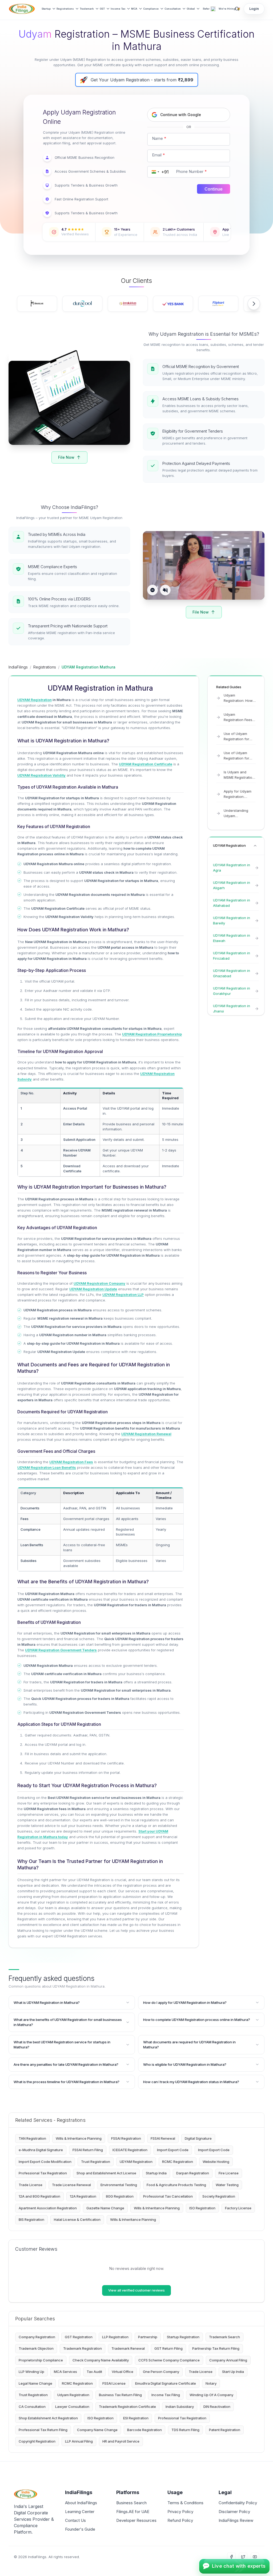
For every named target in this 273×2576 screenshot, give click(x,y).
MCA (134, 9)
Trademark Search (224, 2337)
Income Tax (118, 9)
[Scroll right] (254, 304)
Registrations (65, 9)
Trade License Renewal (71, 2185)
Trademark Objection (36, 2348)
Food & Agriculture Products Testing (176, 2185)
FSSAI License (114, 2383)
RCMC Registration (178, 2162)
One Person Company (161, 2372)
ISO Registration (202, 2208)
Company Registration (37, 2337)
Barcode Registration (144, 2430)
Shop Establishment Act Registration (48, 2418)
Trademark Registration (83, 2348)
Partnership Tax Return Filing (216, 2348)
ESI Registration (136, 2418)
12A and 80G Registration (39, 2196)
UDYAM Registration (136, 2162)
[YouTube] (255, 2557)
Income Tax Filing (166, 2395)
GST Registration (79, 2337)
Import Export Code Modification (45, 2162)
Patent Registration (225, 2430)
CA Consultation (32, 2407)
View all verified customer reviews (136, 2290)
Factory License (238, 2208)
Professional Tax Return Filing (43, 2430)
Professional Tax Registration (43, 2173)
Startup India (156, 2173)
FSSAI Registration (126, 2138)
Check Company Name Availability (101, 2360)
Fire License (229, 2173)
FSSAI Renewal (163, 2138)
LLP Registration (115, 2337)
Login (254, 9)
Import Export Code (173, 2150)
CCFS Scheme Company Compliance (169, 2360)
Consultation (173, 9)
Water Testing (227, 2185)
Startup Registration (183, 2337)
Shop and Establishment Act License (106, 2173)
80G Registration (120, 2196)
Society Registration (219, 2196)
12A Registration (83, 2196)
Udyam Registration (73, 2395)
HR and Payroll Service (121, 2441)
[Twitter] (243, 2557)
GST (102, 9)
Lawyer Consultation (72, 2407)
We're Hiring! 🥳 (229, 9)
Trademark (87, 9)
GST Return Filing (168, 2348)
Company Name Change (97, 2430)
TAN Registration (32, 2138)
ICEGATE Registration (130, 2150)
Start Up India (233, 2372)
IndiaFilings (18, 667)
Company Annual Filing (228, 2360)
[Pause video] (152, 590)
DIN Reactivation (217, 2407)
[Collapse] (255, 846)
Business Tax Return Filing (120, 2395)
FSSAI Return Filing (88, 2150)
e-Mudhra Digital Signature (41, 2150)
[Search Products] (237, 9)
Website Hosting (216, 2162)
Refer (206, 9)
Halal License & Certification (77, 2219)
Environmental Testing (119, 2185)
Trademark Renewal (128, 2348)
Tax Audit (94, 2372)
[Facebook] (231, 2557)
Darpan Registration (193, 2173)
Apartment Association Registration (48, 2208)
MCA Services (65, 2372)
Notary (211, 2383)
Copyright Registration (37, 2441)
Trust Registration (96, 2162)
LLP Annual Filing (79, 2441)
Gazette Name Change (105, 2208)
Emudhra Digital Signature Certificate (166, 2383)
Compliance (151, 9)
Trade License (31, 2185)
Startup (46, 9)
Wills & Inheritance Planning (79, 2138)
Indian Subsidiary (180, 2407)
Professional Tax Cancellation (168, 2196)
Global (191, 9)
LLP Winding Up (31, 2372)
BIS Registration (31, 2219)
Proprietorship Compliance (41, 2360)
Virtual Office (123, 2372)
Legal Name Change (35, 2383)
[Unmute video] (165, 590)
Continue (214, 189)
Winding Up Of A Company (211, 2395)
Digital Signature (198, 2138)
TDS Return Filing (185, 2430)
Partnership (148, 2337)
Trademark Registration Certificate (127, 2407)
